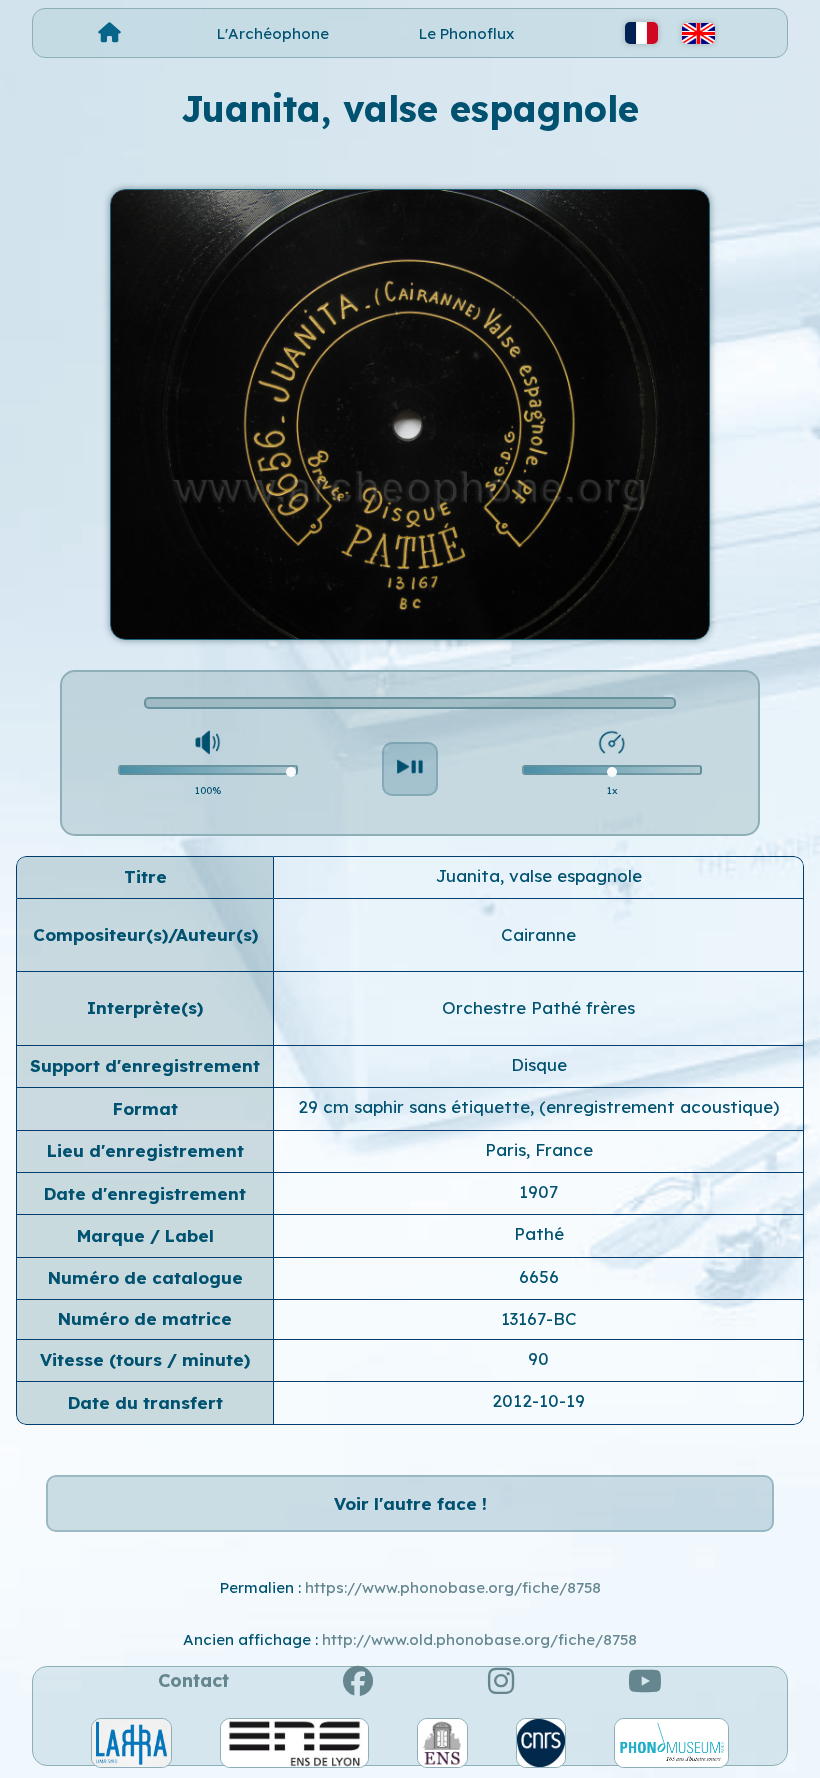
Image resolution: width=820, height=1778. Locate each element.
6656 (539, 1276)
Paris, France (539, 1149)
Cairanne (538, 934)
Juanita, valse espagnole (539, 875)
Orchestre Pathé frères (538, 1007)
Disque (539, 1064)
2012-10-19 (538, 1400)
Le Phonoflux (466, 33)
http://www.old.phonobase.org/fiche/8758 (479, 1639)
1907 (538, 1191)
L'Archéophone (273, 33)
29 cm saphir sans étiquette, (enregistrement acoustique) (538, 1106)
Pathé (539, 1233)
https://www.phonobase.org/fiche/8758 (453, 1587)
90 (538, 1358)
